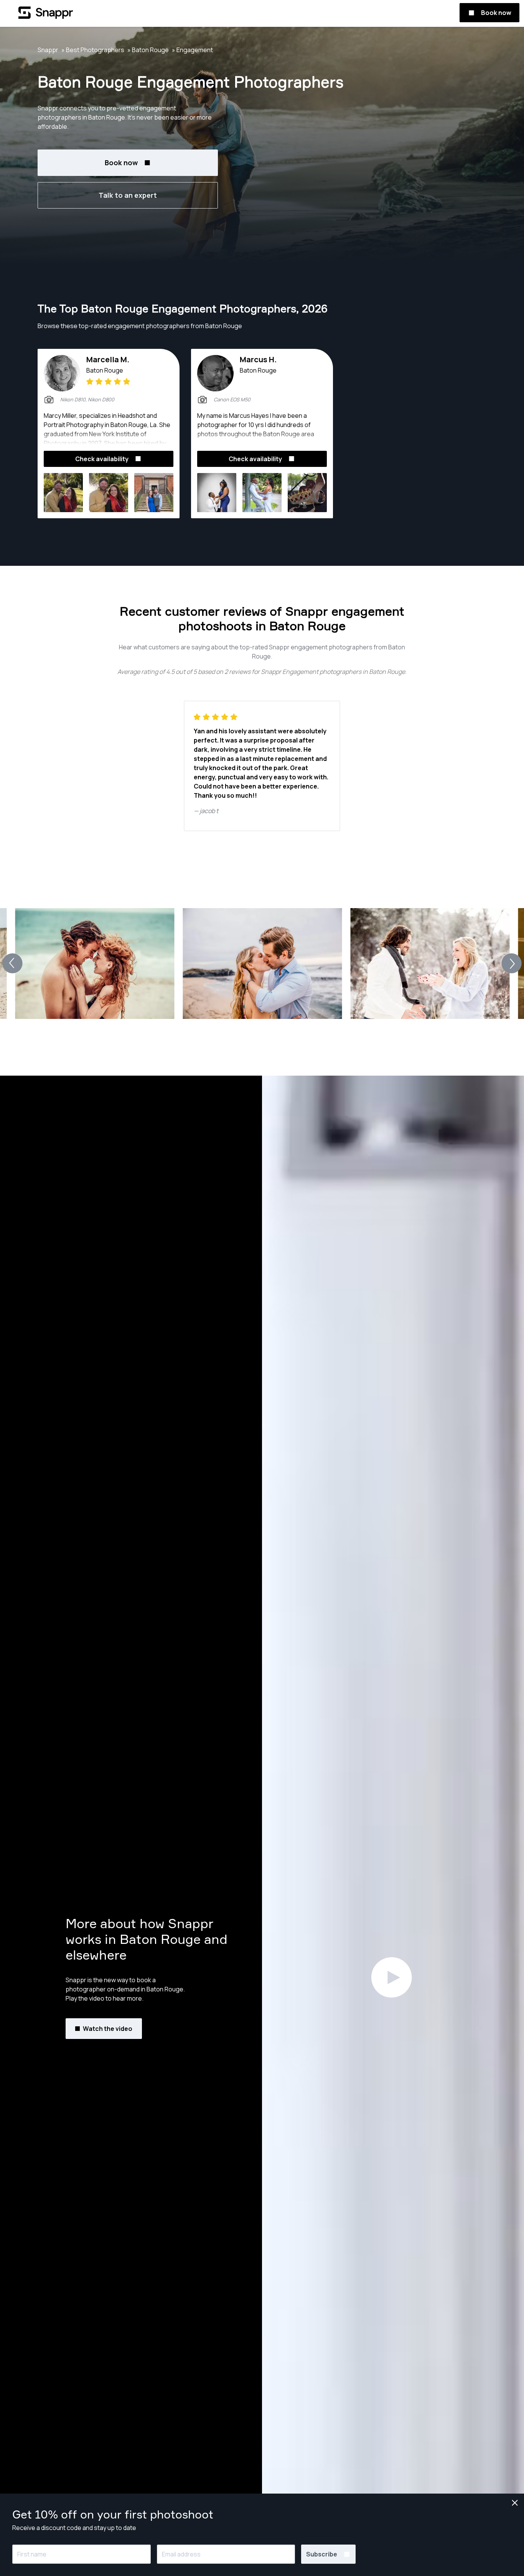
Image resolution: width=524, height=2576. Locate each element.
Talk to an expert (128, 195)
